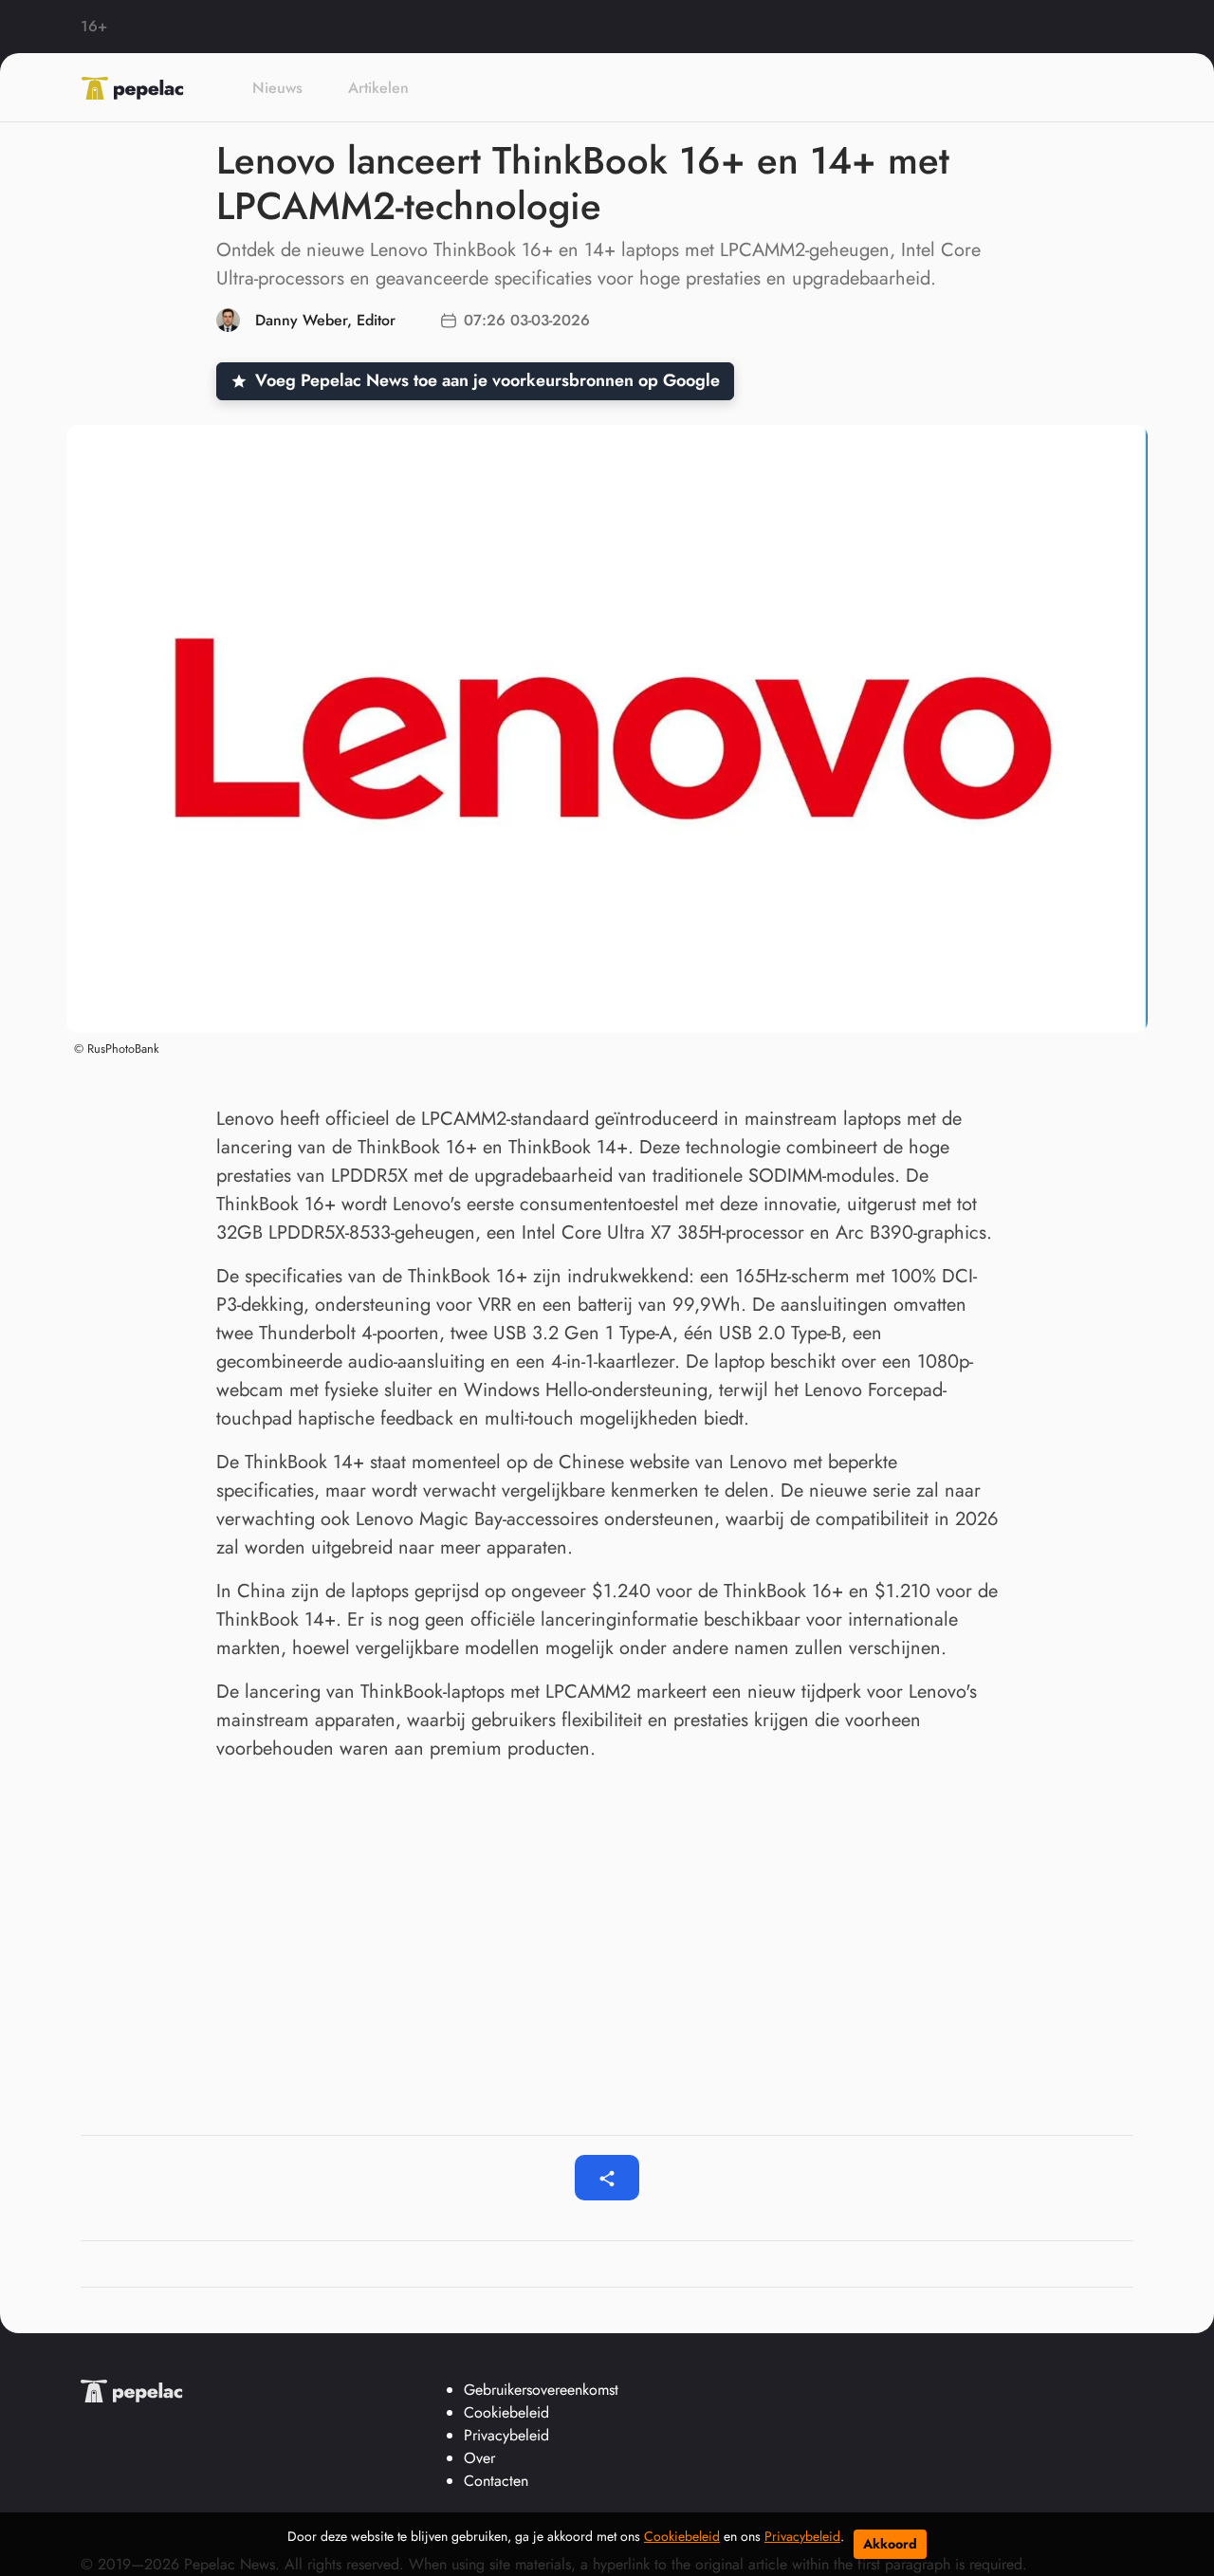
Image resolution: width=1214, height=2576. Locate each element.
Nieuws (277, 88)
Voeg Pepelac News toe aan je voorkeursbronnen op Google (487, 380)
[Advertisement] (607, 1919)
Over (479, 2458)
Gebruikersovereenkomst (541, 2390)
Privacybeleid (802, 2536)
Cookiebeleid (682, 2536)
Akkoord (890, 2544)
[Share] (607, 2178)
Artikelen (378, 88)
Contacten (496, 2481)
